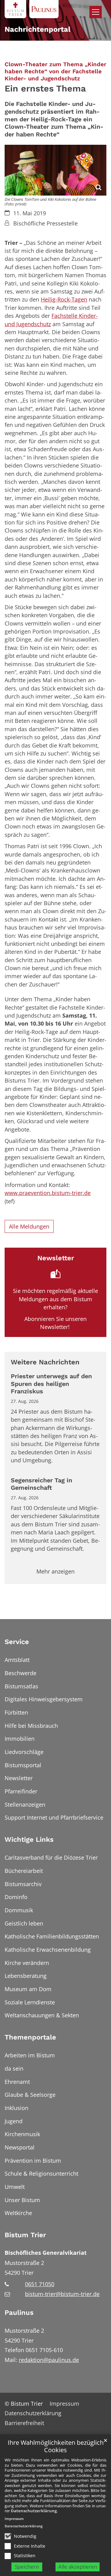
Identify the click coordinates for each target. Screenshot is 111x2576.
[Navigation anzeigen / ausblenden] (96, 12)
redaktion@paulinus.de (49, 2360)
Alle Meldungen (29, 1226)
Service (17, 1642)
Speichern (27, 2567)
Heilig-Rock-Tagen (64, 299)
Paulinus (19, 2313)
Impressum (14, 2519)
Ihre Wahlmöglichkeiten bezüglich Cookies (56, 2446)
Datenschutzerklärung (34, 2511)
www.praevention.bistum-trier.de (48, 1193)
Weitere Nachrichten (45, 1362)
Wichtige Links (29, 1839)
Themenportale (30, 2037)
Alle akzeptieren (78, 2567)
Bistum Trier (25, 2235)
